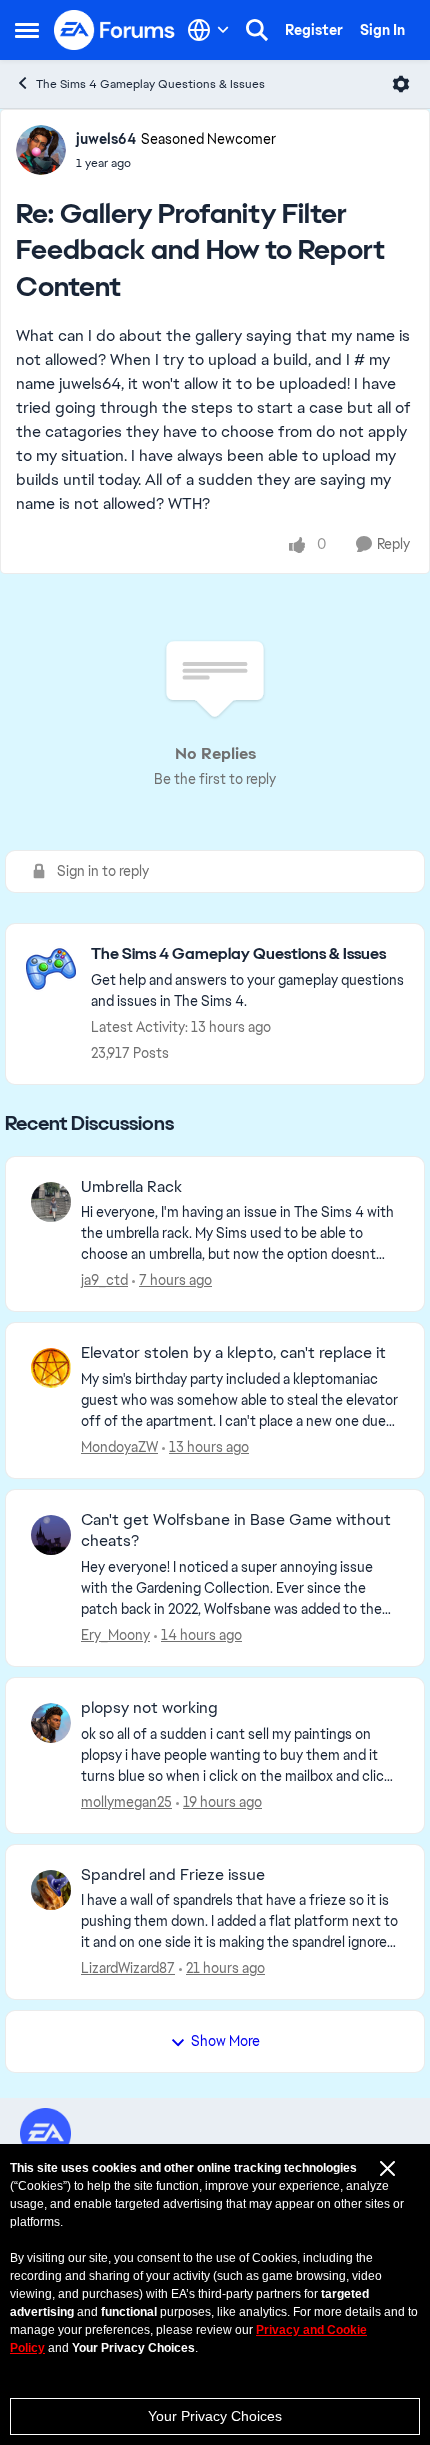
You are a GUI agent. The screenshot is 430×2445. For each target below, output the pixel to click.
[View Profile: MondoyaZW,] (51, 1368)
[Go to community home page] (115, 30)
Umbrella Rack (131, 1187)
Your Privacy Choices (215, 2416)
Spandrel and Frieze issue (173, 1875)
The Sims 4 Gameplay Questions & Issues (150, 84)
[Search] (257, 30)
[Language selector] (208, 30)
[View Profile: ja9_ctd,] (51, 1202)
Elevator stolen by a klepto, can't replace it (233, 1353)
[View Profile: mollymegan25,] (51, 1723)
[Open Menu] (401, 84)
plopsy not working (149, 1708)
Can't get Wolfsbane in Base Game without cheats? (236, 1530)
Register (314, 30)
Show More (225, 2041)
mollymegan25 (126, 1802)
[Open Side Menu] (27, 30)
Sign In (382, 30)
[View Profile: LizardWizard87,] (51, 1890)
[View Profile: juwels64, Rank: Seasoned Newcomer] (41, 150)
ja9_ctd (104, 1280)
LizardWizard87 (128, 1968)
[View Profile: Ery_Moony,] (51, 1535)
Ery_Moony (115, 1635)
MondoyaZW (119, 1447)
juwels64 (106, 139)
